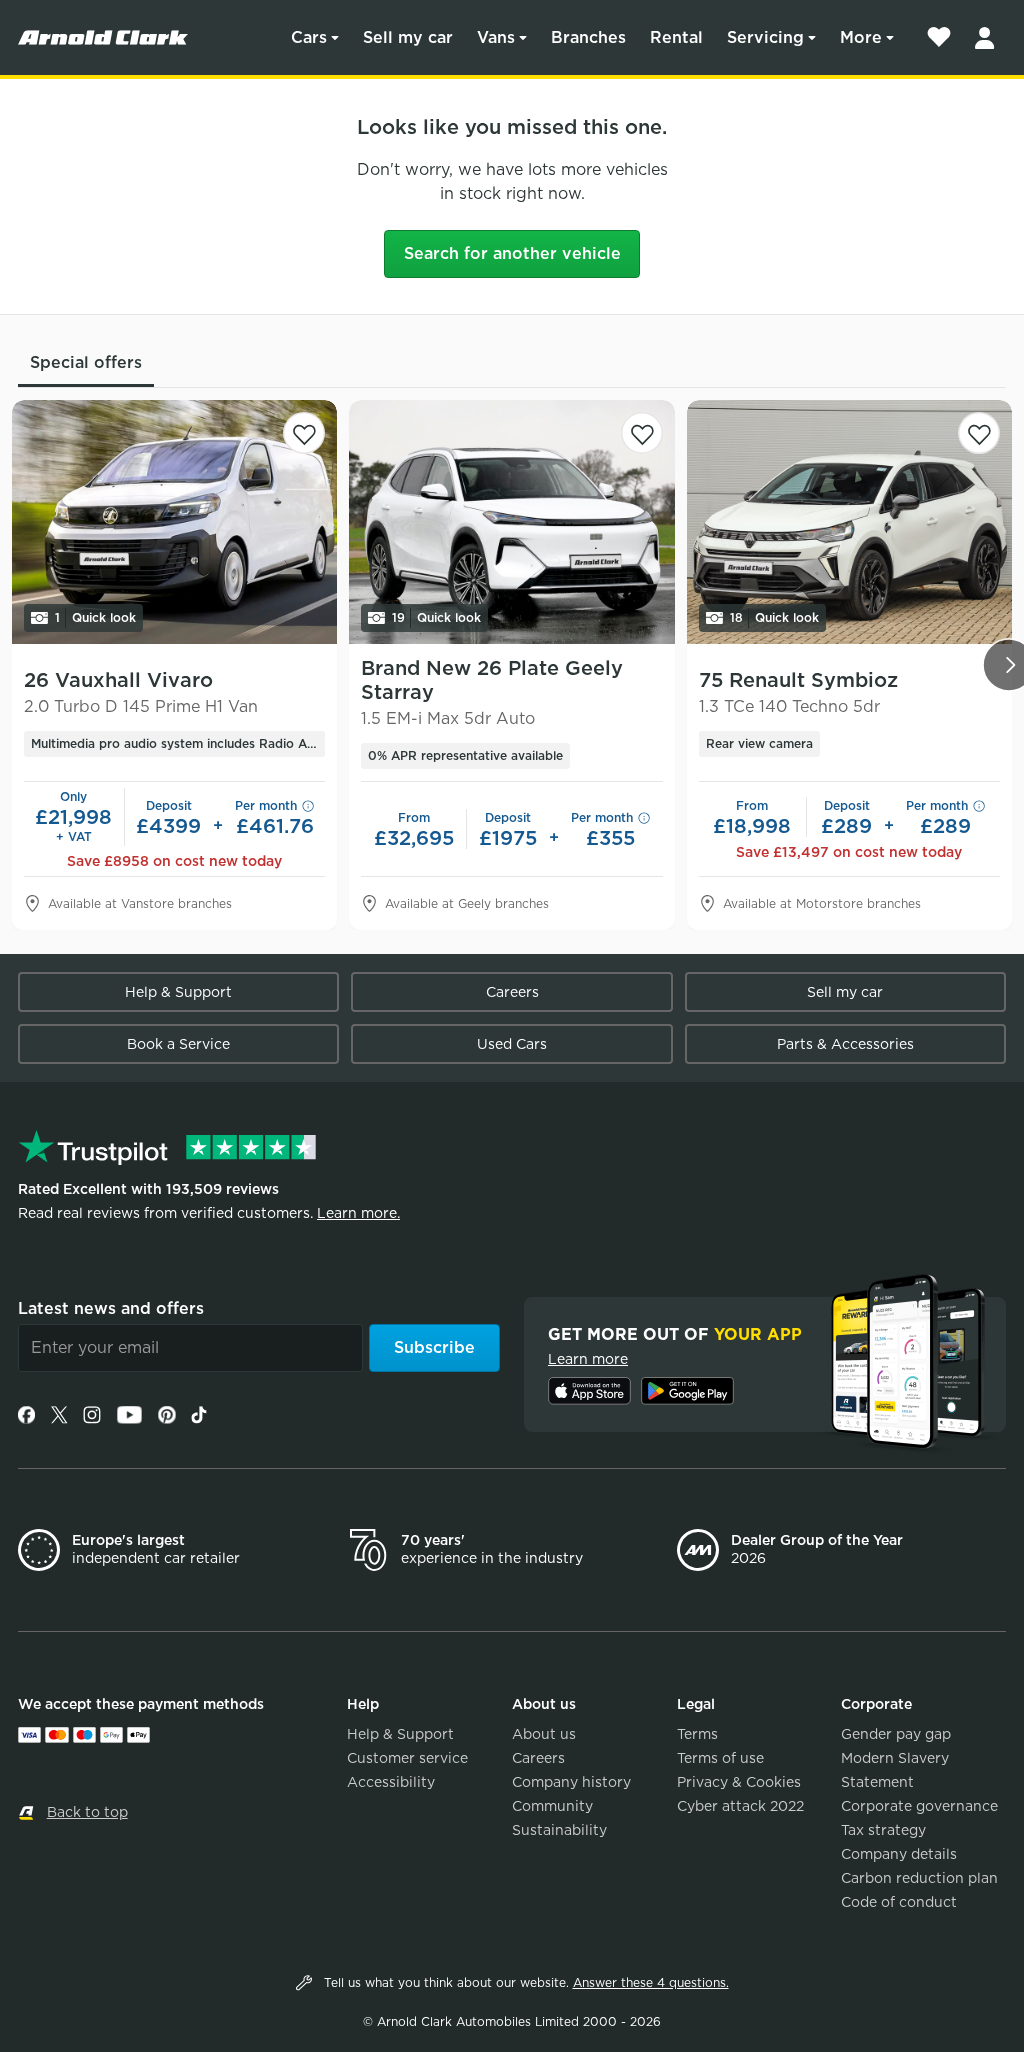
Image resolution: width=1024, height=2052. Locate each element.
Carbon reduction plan (919, 1878)
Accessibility (391, 1782)
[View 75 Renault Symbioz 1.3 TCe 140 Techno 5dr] (849, 522)
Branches (588, 37)
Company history (571, 1782)
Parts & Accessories (845, 1044)
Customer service (407, 1758)
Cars (309, 37)
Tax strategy (883, 1830)
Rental (676, 37)
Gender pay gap (896, 1734)
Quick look (95, 617)
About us (544, 1734)
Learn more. (358, 1213)
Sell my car (408, 37)
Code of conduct (899, 1902)
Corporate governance (919, 1806)
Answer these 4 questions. (651, 1982)
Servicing (765, 37)
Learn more (588, 1359)
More (861, 37)
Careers (512, 992)
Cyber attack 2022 (740, 1806)
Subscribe (434, 1347)
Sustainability (559, 1830)
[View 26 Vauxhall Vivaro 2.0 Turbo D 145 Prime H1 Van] (174, 522)
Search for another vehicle (512, 253)
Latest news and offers (111, 1308)
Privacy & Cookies (739, 1782)
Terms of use (720, 1758)
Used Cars (512, 1044)
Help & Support (178, 992)
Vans (496, 37)
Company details (899, 1854)
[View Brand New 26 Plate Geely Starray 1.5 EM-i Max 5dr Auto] (511, 522)
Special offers (86, 362)
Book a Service (178, 1044)
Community (552, 1806)
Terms (697, 1734)
